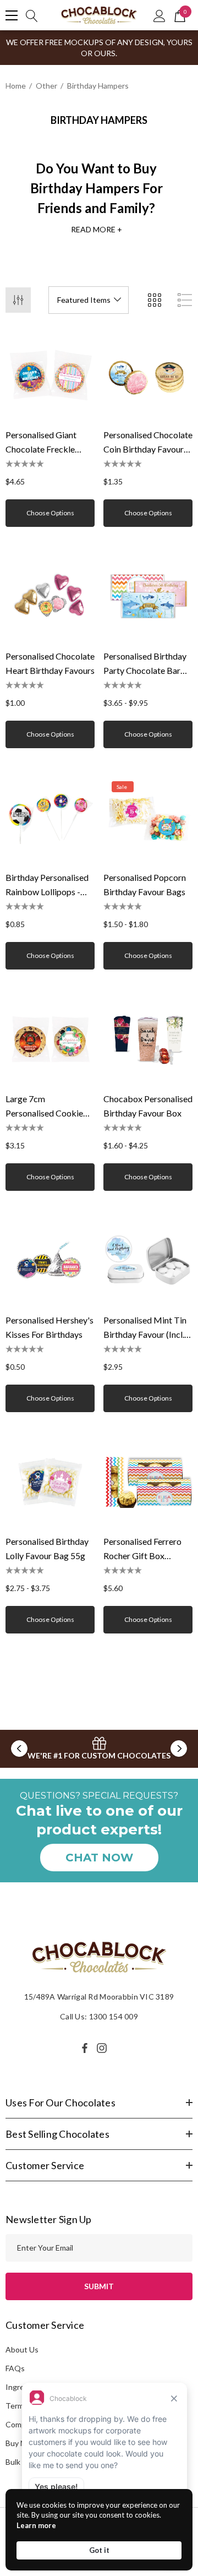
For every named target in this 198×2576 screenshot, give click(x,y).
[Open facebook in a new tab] (85, 2048)
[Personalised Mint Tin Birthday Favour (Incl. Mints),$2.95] (148, 1260)
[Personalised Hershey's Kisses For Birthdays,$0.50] (50, 1260)
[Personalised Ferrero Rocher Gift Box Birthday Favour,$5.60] (148, 1482)
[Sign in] (159, 15)
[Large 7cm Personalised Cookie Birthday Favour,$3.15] (50, 1039)
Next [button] (179, 1749)
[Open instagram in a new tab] (103, 2048)
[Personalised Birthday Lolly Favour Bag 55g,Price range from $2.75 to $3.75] (50, 1482)
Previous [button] (19, 1749)
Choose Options (50, 513)
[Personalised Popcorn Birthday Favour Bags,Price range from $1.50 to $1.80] (148, 818)
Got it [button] (99, 2550)
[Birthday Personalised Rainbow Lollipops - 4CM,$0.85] (50, 818)
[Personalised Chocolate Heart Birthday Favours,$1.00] (50, 596)
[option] (99, 1749)
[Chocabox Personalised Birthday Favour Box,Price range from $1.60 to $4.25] (148, 1039)
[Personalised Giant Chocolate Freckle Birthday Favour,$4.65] (50, 375)
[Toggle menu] (12, 15)
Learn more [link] (36, 2525)
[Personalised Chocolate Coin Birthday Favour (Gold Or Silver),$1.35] (148, 375)
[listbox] (89, 300)
